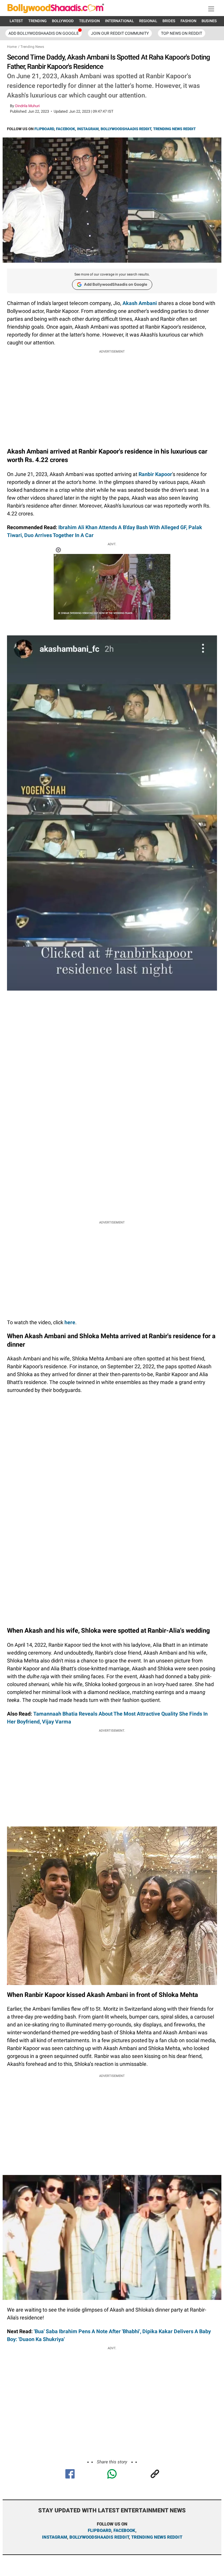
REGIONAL (148, 21)
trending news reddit (157, 2537)
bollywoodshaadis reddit (99, 2537)
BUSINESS (210, 21)
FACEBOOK (65, 129)
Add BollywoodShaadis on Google (116, 284)
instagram (55, 2537)
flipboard (99, 2530)
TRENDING (37, 21)
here (70, 1322)
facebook (124, 2530)
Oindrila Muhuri (27, 106)
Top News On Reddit (182, 33)
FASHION (188, 21)
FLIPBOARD (44, 129)
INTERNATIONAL (119, 21)
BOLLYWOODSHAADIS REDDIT (126, 129)
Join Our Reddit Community (120, 33)
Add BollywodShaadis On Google (44, 33)
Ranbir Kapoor (155, 474)
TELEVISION (89, 21)
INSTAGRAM (88, 129)
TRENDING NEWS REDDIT (174, 129)
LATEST (16, 21)
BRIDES (169, 21)
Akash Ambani (140, 303)
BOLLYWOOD (63, 21)
